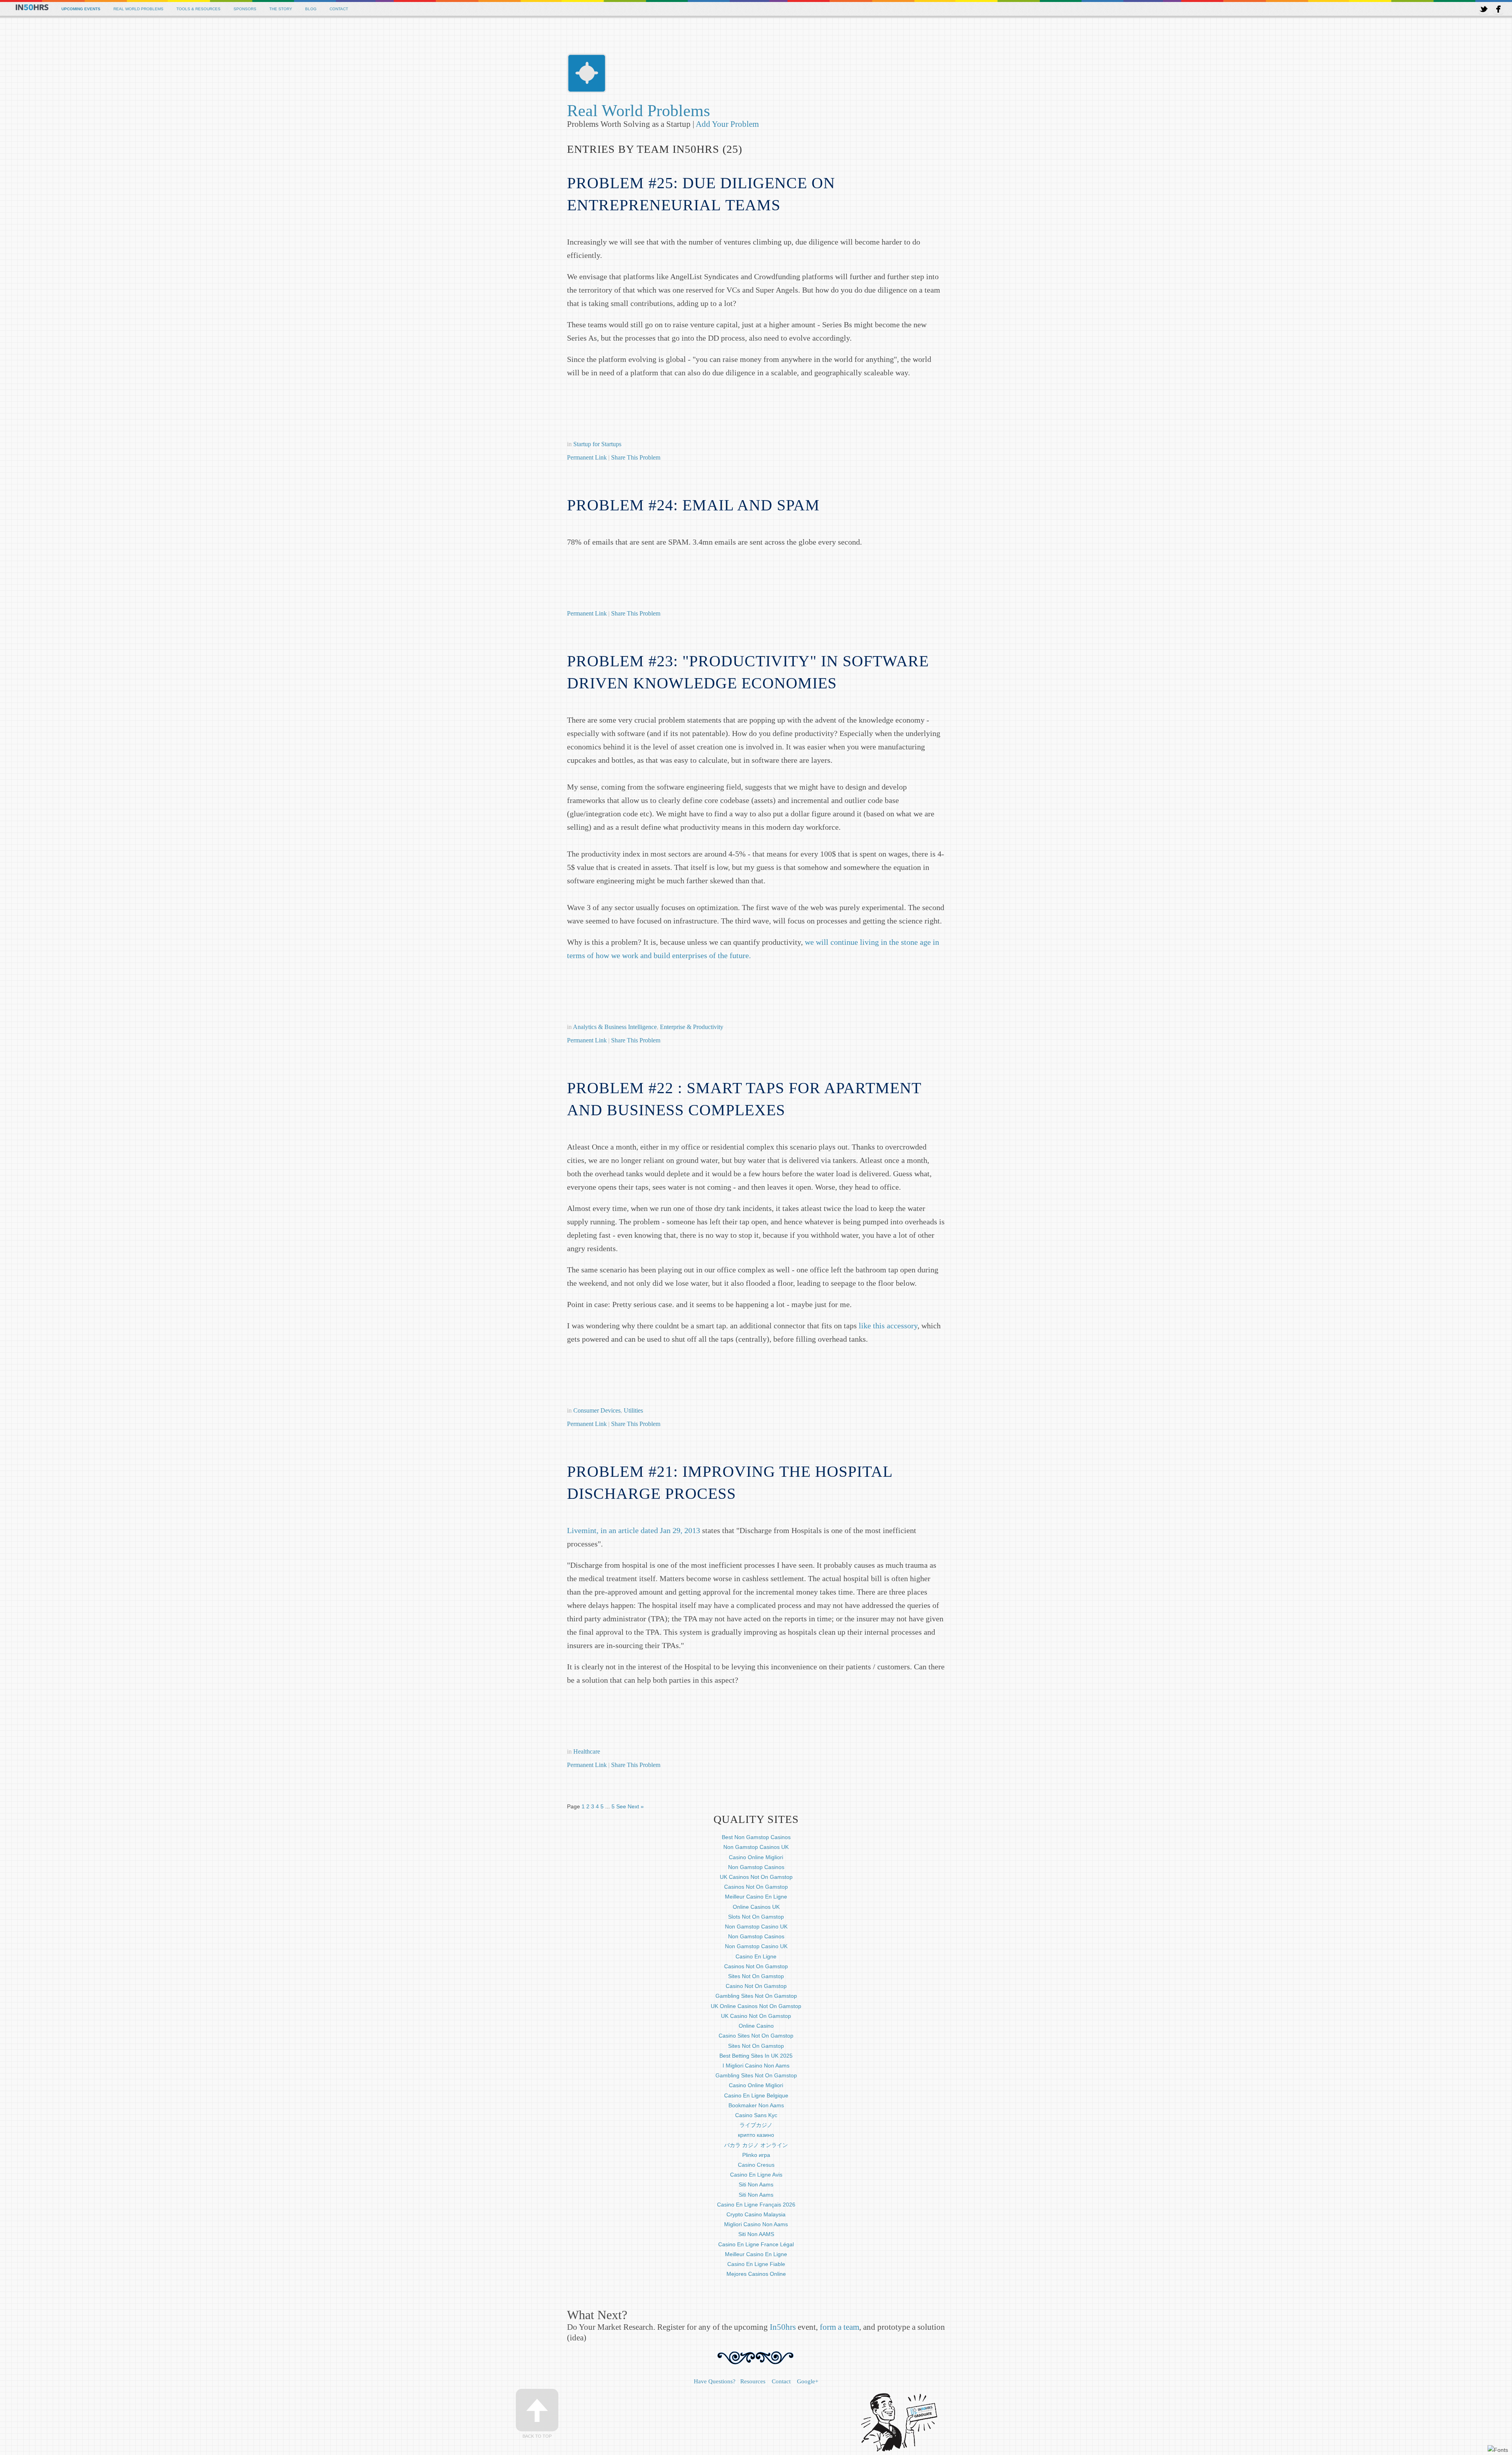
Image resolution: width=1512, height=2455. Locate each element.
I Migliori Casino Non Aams (756, 2066)
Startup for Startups (597, 444)
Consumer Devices (597, 1410)
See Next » (630, 1806)
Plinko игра (756, 2155)
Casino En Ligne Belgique (756, 2095)
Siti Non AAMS (756, 2234)
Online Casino (756, 2026)
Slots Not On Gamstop (756, 1917)
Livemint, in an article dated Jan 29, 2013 (634, 1530)
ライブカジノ (756, 2125)
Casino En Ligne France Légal (756, 2244)
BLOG (311, 9)
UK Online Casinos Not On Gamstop (756, 2006)
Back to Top (537, 2436)
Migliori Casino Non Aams (756, 2224)
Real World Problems (638, 111)
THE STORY (281, 9)
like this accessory (888, 1326)
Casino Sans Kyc (756, 2115)
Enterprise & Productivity (692, 1027)
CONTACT (339, 9)
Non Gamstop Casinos (756, 1867)
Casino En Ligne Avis (756, 2175)
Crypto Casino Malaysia (756, 2214)
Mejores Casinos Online (756, 2274)
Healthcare (587, 1751)
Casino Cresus (756, 2165)
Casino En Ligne (756, 1956)
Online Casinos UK (756, 1907)
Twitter (1484, 9)
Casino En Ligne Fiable (756, 2264)
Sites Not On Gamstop (756, 1976)
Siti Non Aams (756, 2184)
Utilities (633, 1410)
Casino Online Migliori (756, 1857)
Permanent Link (588, 457)
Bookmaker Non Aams (756, 2105)
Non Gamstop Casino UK (756, 1927)
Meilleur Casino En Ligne (756, 1897)
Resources (753, 2381)
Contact (781, 2381)
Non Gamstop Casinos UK (756, 1847)
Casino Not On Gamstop (756, 1986)
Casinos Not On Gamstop (756, 1887)
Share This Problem (636, 457)
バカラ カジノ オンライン (756, 2145)
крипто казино (756, 2135)
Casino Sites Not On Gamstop (756, 2036)
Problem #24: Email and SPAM (693, 505)
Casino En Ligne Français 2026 (756, 2205)
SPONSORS (245, 9)
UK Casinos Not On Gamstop (756, 1877)
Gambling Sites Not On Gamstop (756, 1996)
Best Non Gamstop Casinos (756, 1837)
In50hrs (783, 2327)
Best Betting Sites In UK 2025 (756, 2056)
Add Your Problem (727, 124)
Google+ (808, 2381)
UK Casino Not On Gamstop (756, 2016)
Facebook (1498, 9)
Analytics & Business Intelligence (615, 1027)
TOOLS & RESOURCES (198, 9)
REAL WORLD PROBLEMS (138, 9)
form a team (839, 2327)
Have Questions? (715, 2381)
